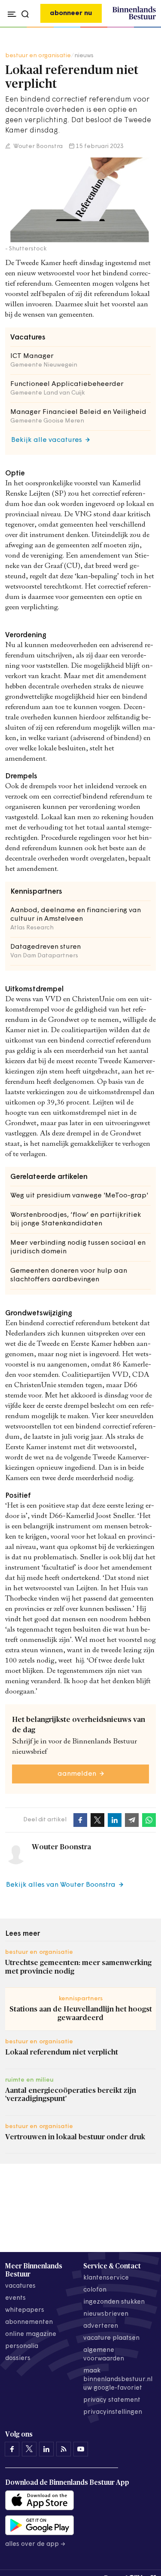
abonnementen (29, 2322)
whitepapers (25, 2310)
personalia (22, 2346)
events (15, 2298)
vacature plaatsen (111, 2338)
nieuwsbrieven (106, 2314)
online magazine (31, 2334)
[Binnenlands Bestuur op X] (29, 2449)
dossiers (18, 2359)
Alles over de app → (35, 2544)
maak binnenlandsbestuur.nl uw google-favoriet (118, 2380)
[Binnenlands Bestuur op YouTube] (81, 2449)
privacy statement (112, 2400)
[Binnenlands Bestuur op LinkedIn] (46, 2449)
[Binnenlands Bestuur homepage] (134, 18)
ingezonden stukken (114, 2302)
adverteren (101, 2326)
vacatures (20, 2286)
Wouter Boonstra (37, 147)
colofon (95, 2290)
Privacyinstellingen (113, 2412)
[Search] (147, 28)
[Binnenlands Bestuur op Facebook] (12, 2449)
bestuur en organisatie (38, 56)
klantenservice (106, 2278)
